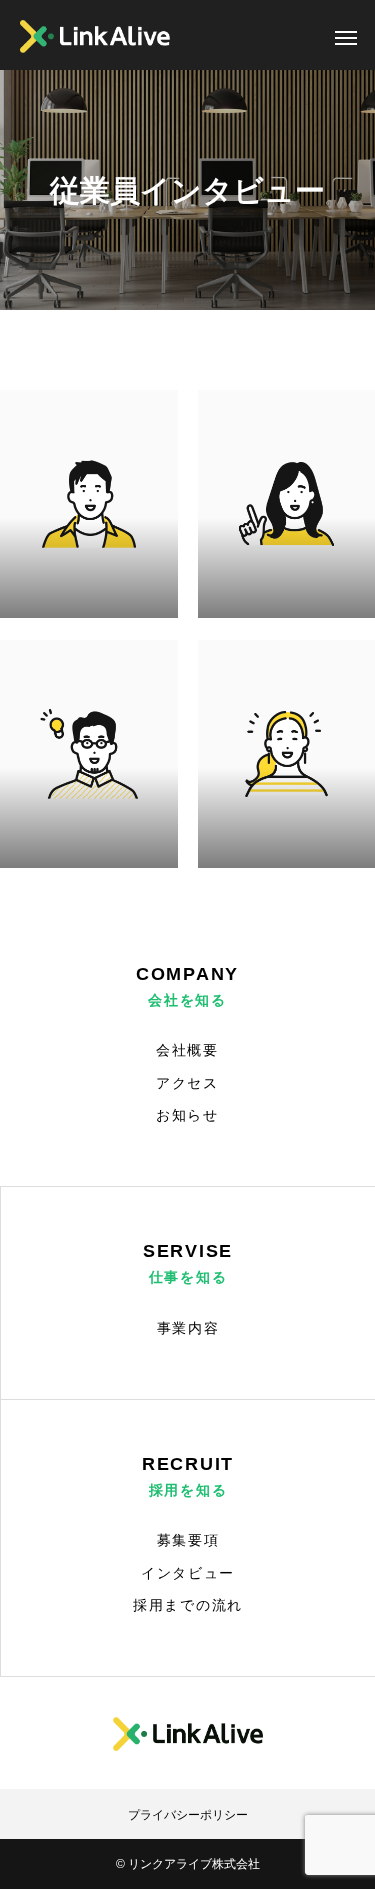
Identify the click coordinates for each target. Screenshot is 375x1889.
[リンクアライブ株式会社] (95, 36)
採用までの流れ (188, 1605)
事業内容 (188, 1328)
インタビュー (188, 1573)
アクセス (187, 1083)
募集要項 (188, 1540)
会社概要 (187, 1050)
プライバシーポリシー (188, 1815)
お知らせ (187, 1115)
